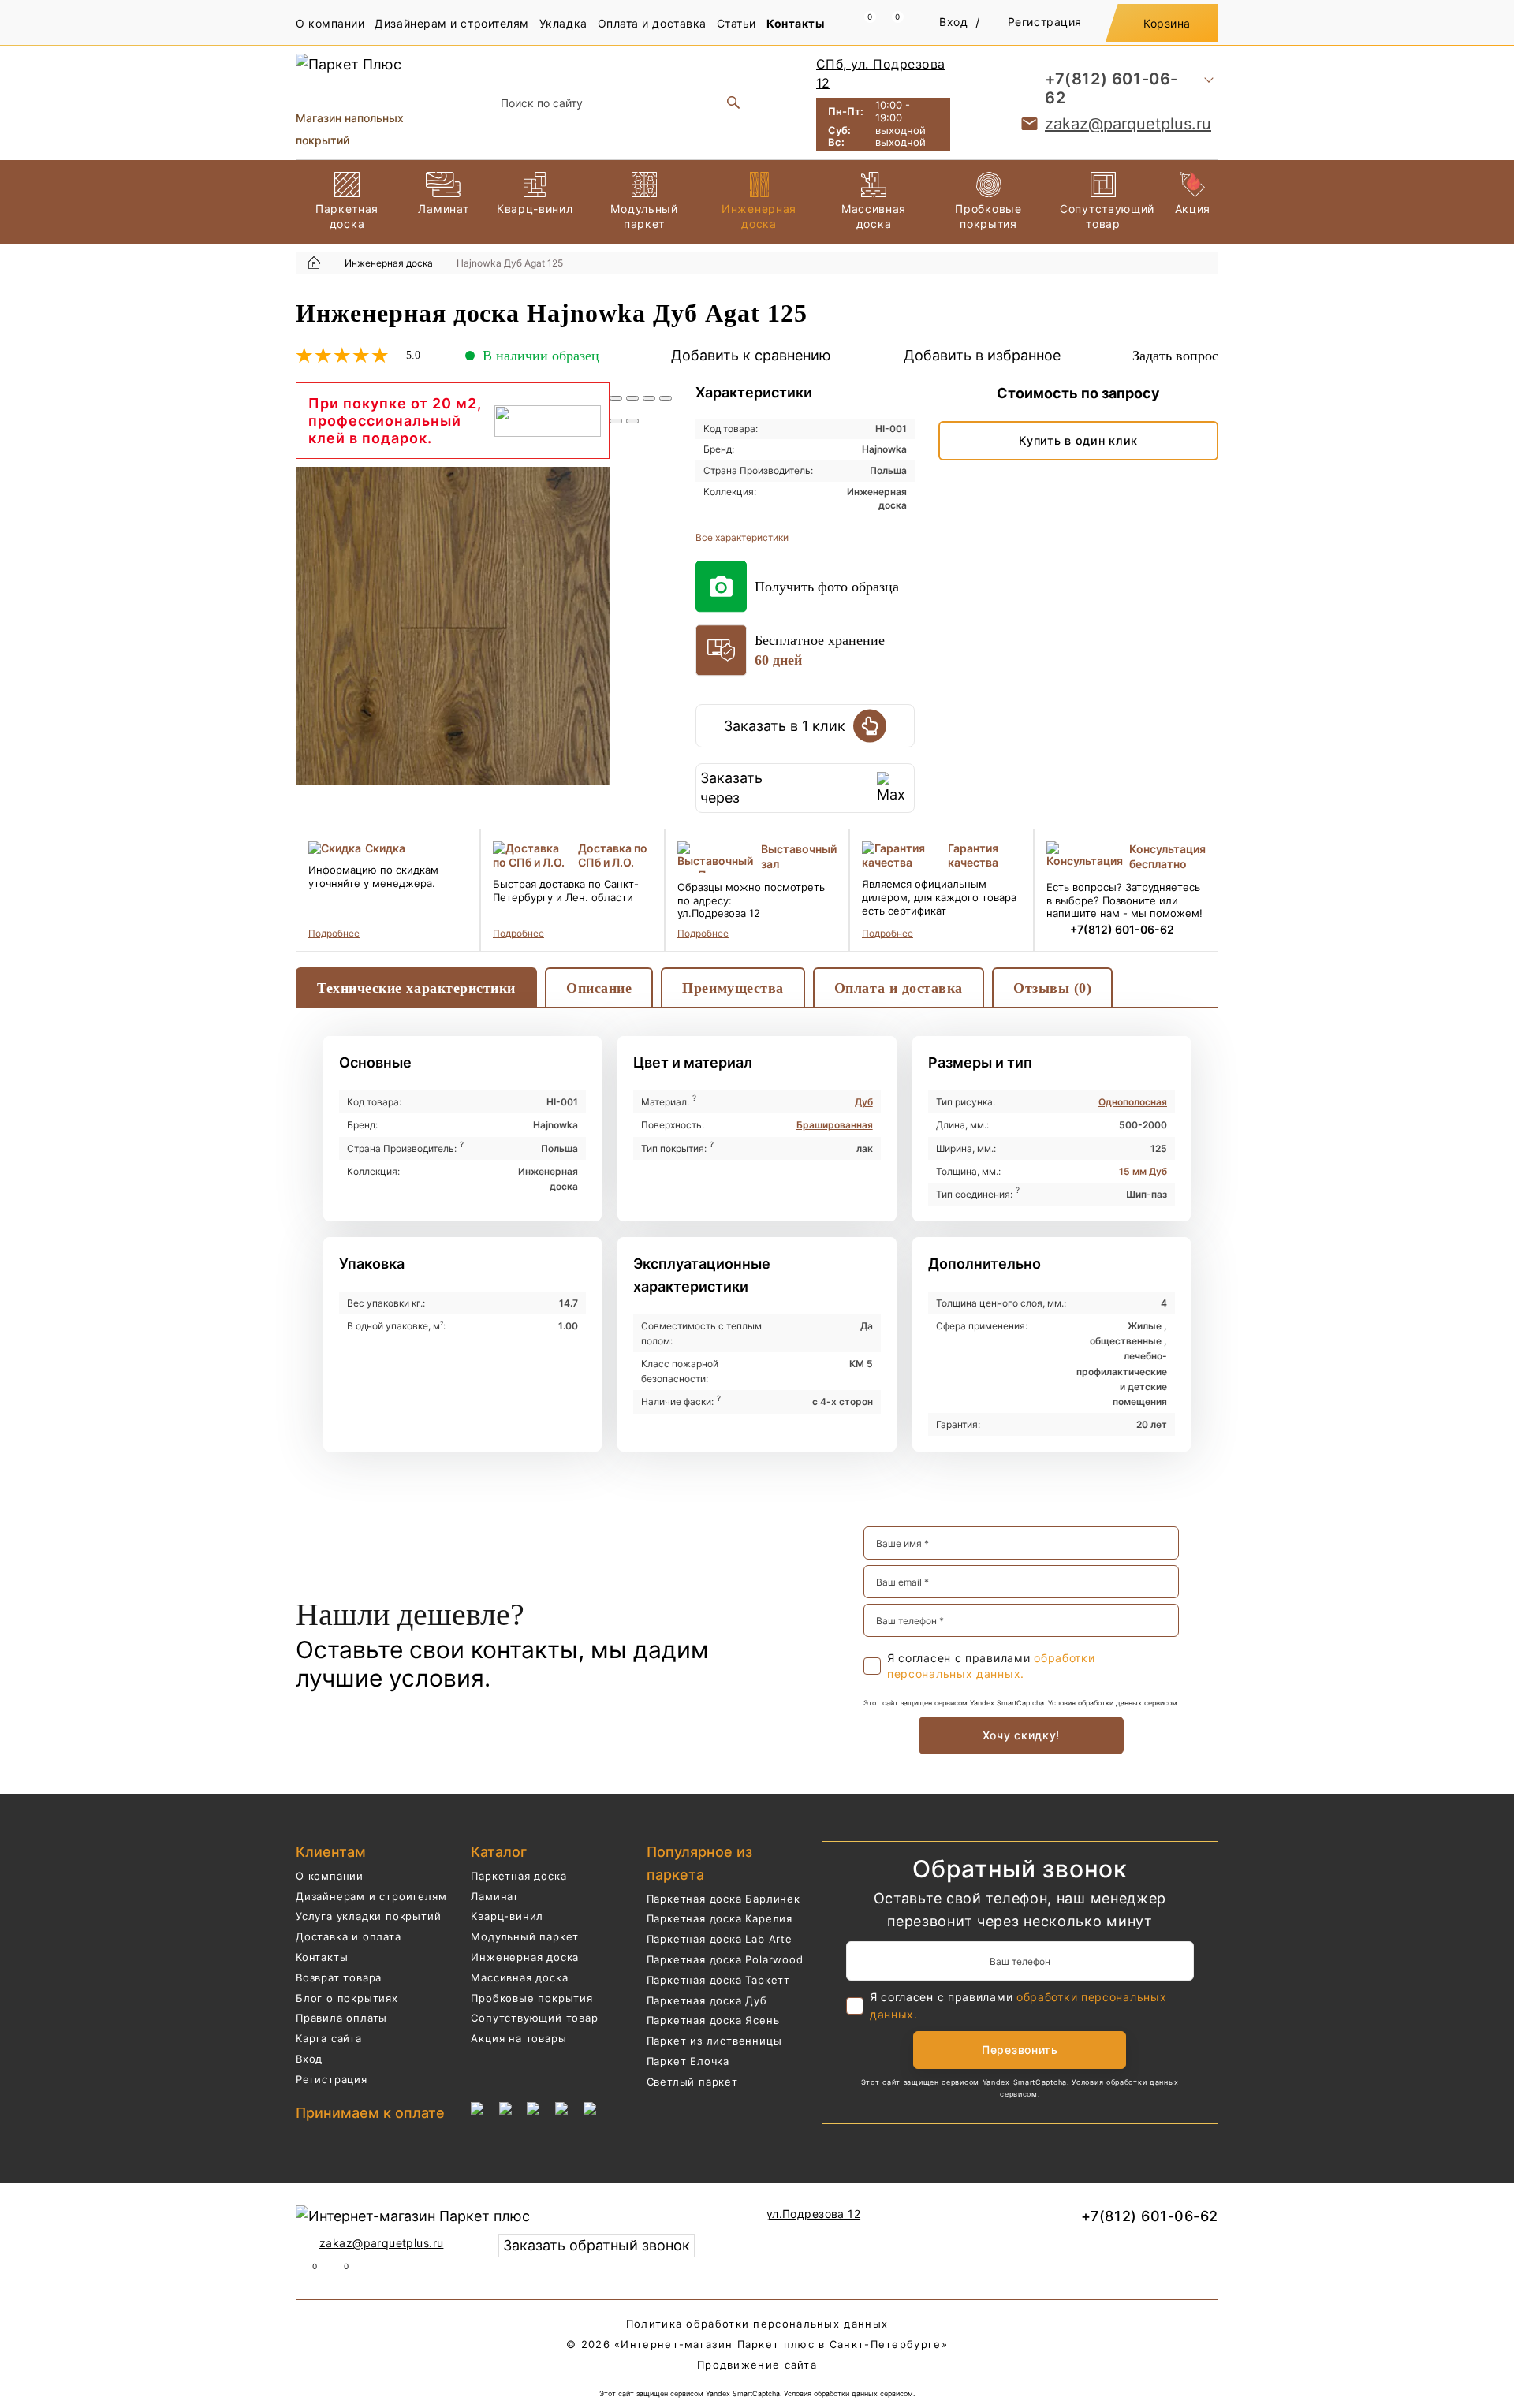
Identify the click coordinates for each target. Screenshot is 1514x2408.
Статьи (736, 23)
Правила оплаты (341, 2018)
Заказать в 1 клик (785, 726)
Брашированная (835, 1125)
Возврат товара (339, 1977)
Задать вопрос (1175, 356)
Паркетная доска (518, 1876)
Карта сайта (329, 2038)
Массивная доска (519, 1977)
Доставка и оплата (349, 1936)
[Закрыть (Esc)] (616, 398)
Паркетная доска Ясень (713, 2020)
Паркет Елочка (688, 2061)
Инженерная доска (525, 1957)
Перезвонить (1020, 2050)
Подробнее (334, 933)
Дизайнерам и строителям (451, 23)
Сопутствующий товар (534, 2018)
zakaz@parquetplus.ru (1128, 124)
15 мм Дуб (1143, 1171)
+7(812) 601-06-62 (1111, 88)
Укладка (563, 23)
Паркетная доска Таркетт (718, 1980)
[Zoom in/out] (666, 398)
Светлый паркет (692, 2082)
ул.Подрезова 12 (813, 2214)
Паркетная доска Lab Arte (720, 1939)
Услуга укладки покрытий (368, 1916)
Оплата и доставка (652, 23)
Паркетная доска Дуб (707, 2000)
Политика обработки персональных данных (757, 2324)
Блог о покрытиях (347, 1998)
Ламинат (495, 1896)
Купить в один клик (1078, 440)
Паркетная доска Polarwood (725, 1959)
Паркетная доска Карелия (720, 1918)
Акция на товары (518, 2038)
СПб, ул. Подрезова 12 (881, 73)
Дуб (864, 1102)
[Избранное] (889, 23)
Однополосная (1133, 1102)
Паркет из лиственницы (714, 2041)
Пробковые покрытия (531, 1998)
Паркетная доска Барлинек (723, 1899)
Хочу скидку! (1021, 1735)
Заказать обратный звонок (597, 2245)
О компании (330, 23)
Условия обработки (1081, 1703)
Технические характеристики (416, 988)
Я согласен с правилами (991, 1666)
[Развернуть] (649, 398)
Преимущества (733, 988)
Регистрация (1045, 22)
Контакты (795, 23)
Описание (599, 988)
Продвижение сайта (757, 2365)
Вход (953, 22)
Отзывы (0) (1052, 988)
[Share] (632, 398)
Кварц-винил (507, 1916)
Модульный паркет (525, 1936)
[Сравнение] (861, 23)
